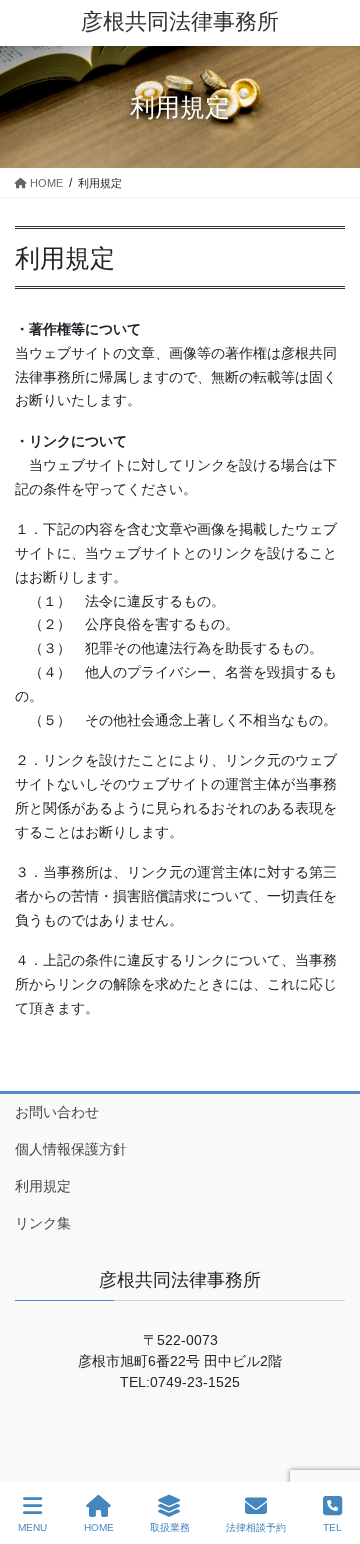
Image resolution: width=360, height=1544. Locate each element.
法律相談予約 (256, 1527)
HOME (99, 1527)
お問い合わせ (57, 1112)
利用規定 (43, 1186)
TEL (332, 1527)
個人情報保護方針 (71, 1149)
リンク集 (43, 1223)
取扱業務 (170, 1527)
